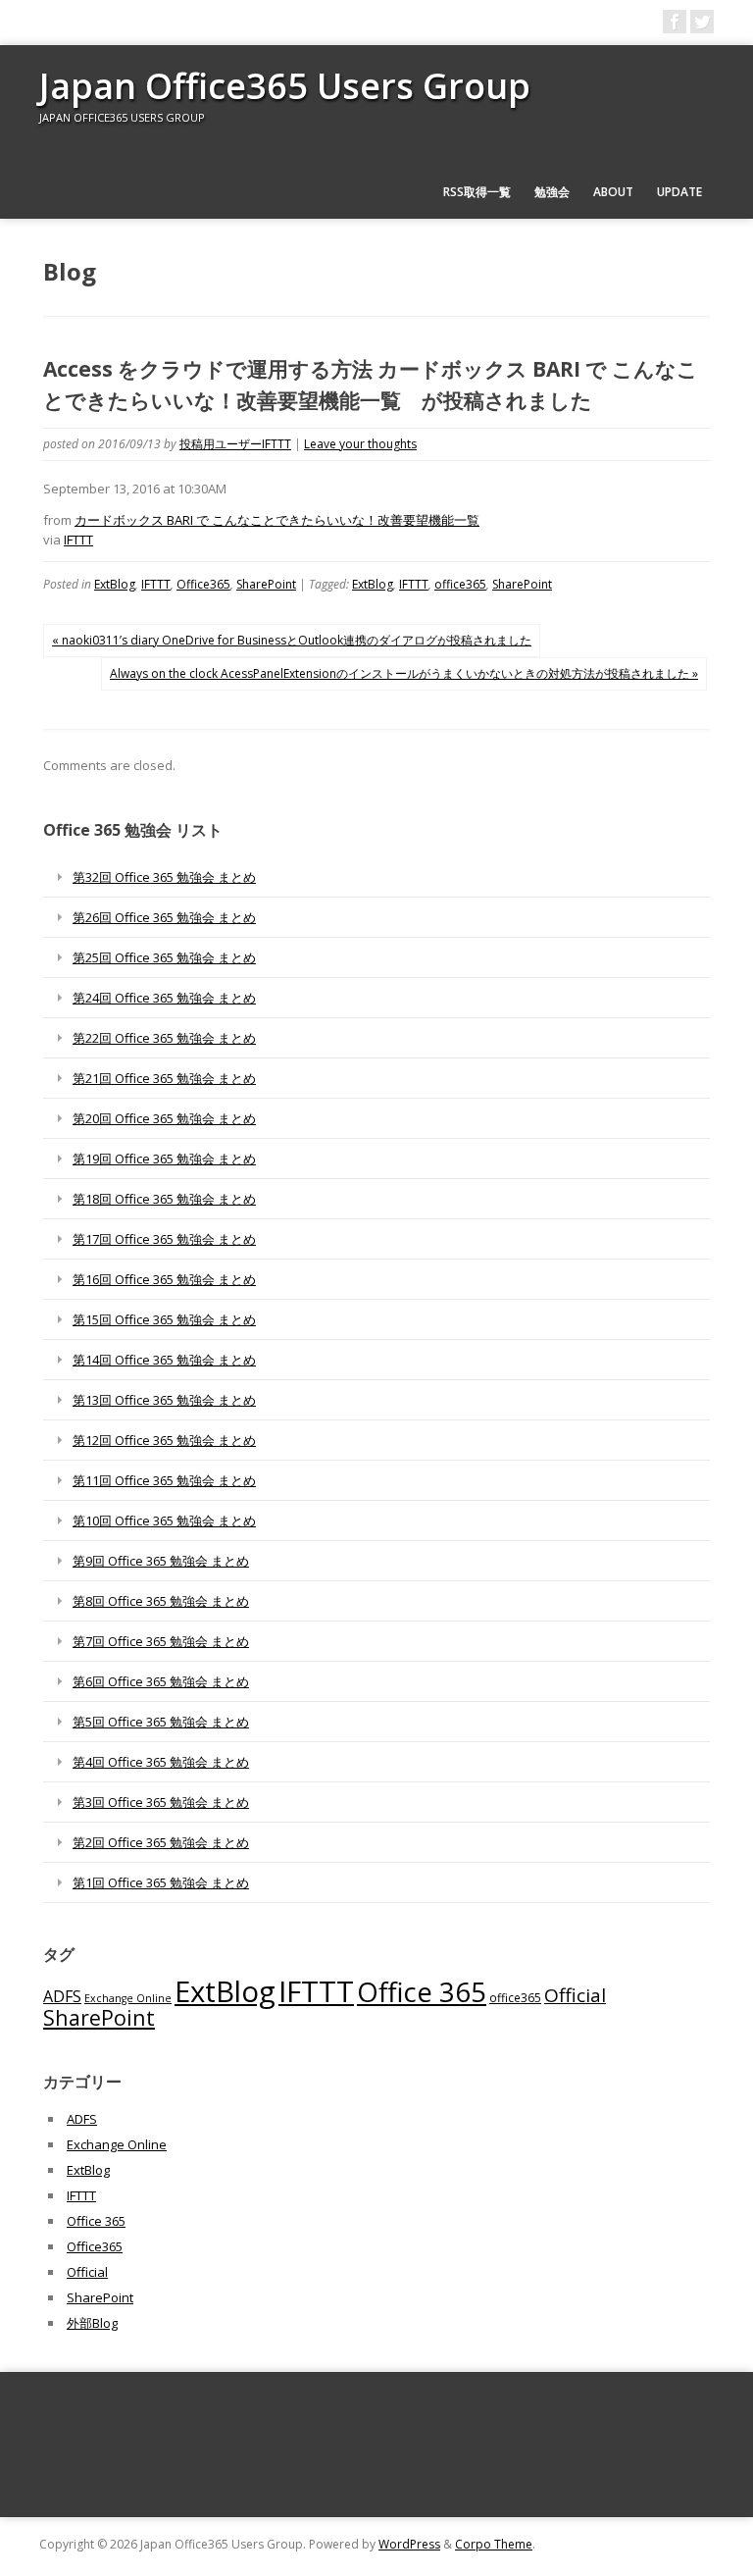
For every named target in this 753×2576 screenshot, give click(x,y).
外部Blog (92, 2323)
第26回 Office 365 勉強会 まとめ (164, 917)
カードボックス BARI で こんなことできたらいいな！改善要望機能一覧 (277, 520)
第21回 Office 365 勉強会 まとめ (164, 1078)
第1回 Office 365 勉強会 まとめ (161, 1882)
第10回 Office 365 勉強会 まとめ (164, 1520)
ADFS (62, 1996)
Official (575, 1995)
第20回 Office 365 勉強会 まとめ (164, 1118)
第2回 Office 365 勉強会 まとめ (161, 1842)
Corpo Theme (494, 2544)
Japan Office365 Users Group (285, 86)
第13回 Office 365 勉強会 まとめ (164, 1400)
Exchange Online (128, 1998)
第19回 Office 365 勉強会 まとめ (164, 1159)
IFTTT (78, 540)
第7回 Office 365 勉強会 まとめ (161, 1641)
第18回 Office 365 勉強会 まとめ (164, 1199)
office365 (460, 584)
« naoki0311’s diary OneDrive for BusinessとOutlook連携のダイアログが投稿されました (292, 640)
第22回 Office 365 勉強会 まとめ (164, 1038)
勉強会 (552, 192)
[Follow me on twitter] (702, 22)
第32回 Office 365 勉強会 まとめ (164, 877)
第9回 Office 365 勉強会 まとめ (161, 1561)
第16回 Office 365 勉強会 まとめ (164, 1279)
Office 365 (422, 1992)
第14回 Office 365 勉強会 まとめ (164, 1360)
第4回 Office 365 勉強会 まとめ (161, 1762)
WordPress (409, 2544)
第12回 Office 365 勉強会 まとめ (164, 1440)
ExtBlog (115, 584)
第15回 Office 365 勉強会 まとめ (164, 1319)
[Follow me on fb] (675, 22)
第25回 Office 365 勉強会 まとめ (164, 957)
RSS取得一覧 (477, 192)
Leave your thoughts (360, 444)
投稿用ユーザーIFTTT (235, 444)
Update (679, 192)
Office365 (203, 584)
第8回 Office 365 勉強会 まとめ (161, 1601)
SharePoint (266, 584)
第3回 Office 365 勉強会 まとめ (161, 1802)
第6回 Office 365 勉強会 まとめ (161, 1681)
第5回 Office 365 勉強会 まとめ (161, 1722)
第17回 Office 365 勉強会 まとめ (164, 1239)
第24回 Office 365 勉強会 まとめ (164, 998)
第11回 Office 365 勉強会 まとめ (164, 1480)
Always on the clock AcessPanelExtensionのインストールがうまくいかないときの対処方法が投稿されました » (404, 673)
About (613, 192)
